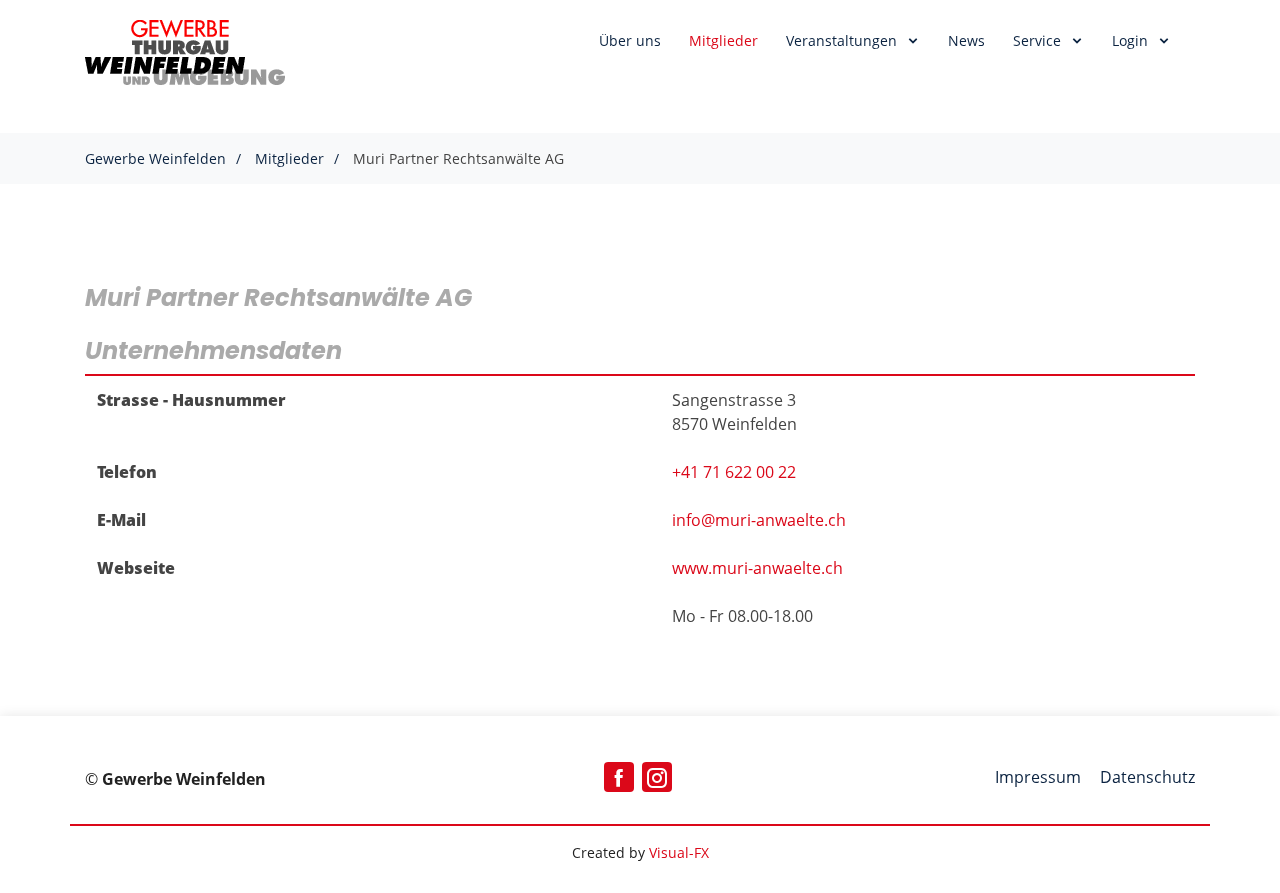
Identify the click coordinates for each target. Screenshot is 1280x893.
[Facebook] (619, 777)
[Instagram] (657, 777)
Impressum (1040, 777)
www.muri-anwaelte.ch (757, 568)
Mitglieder (723, 40)
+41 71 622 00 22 (734, 472)
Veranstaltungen (843, 40)
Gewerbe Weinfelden (155, 158)
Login (1132, 40)
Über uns (630, 40)
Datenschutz (1147, 777)
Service (1039, 40)
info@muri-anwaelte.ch (759, 520)
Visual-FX (679, 852)
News (966, 40)
